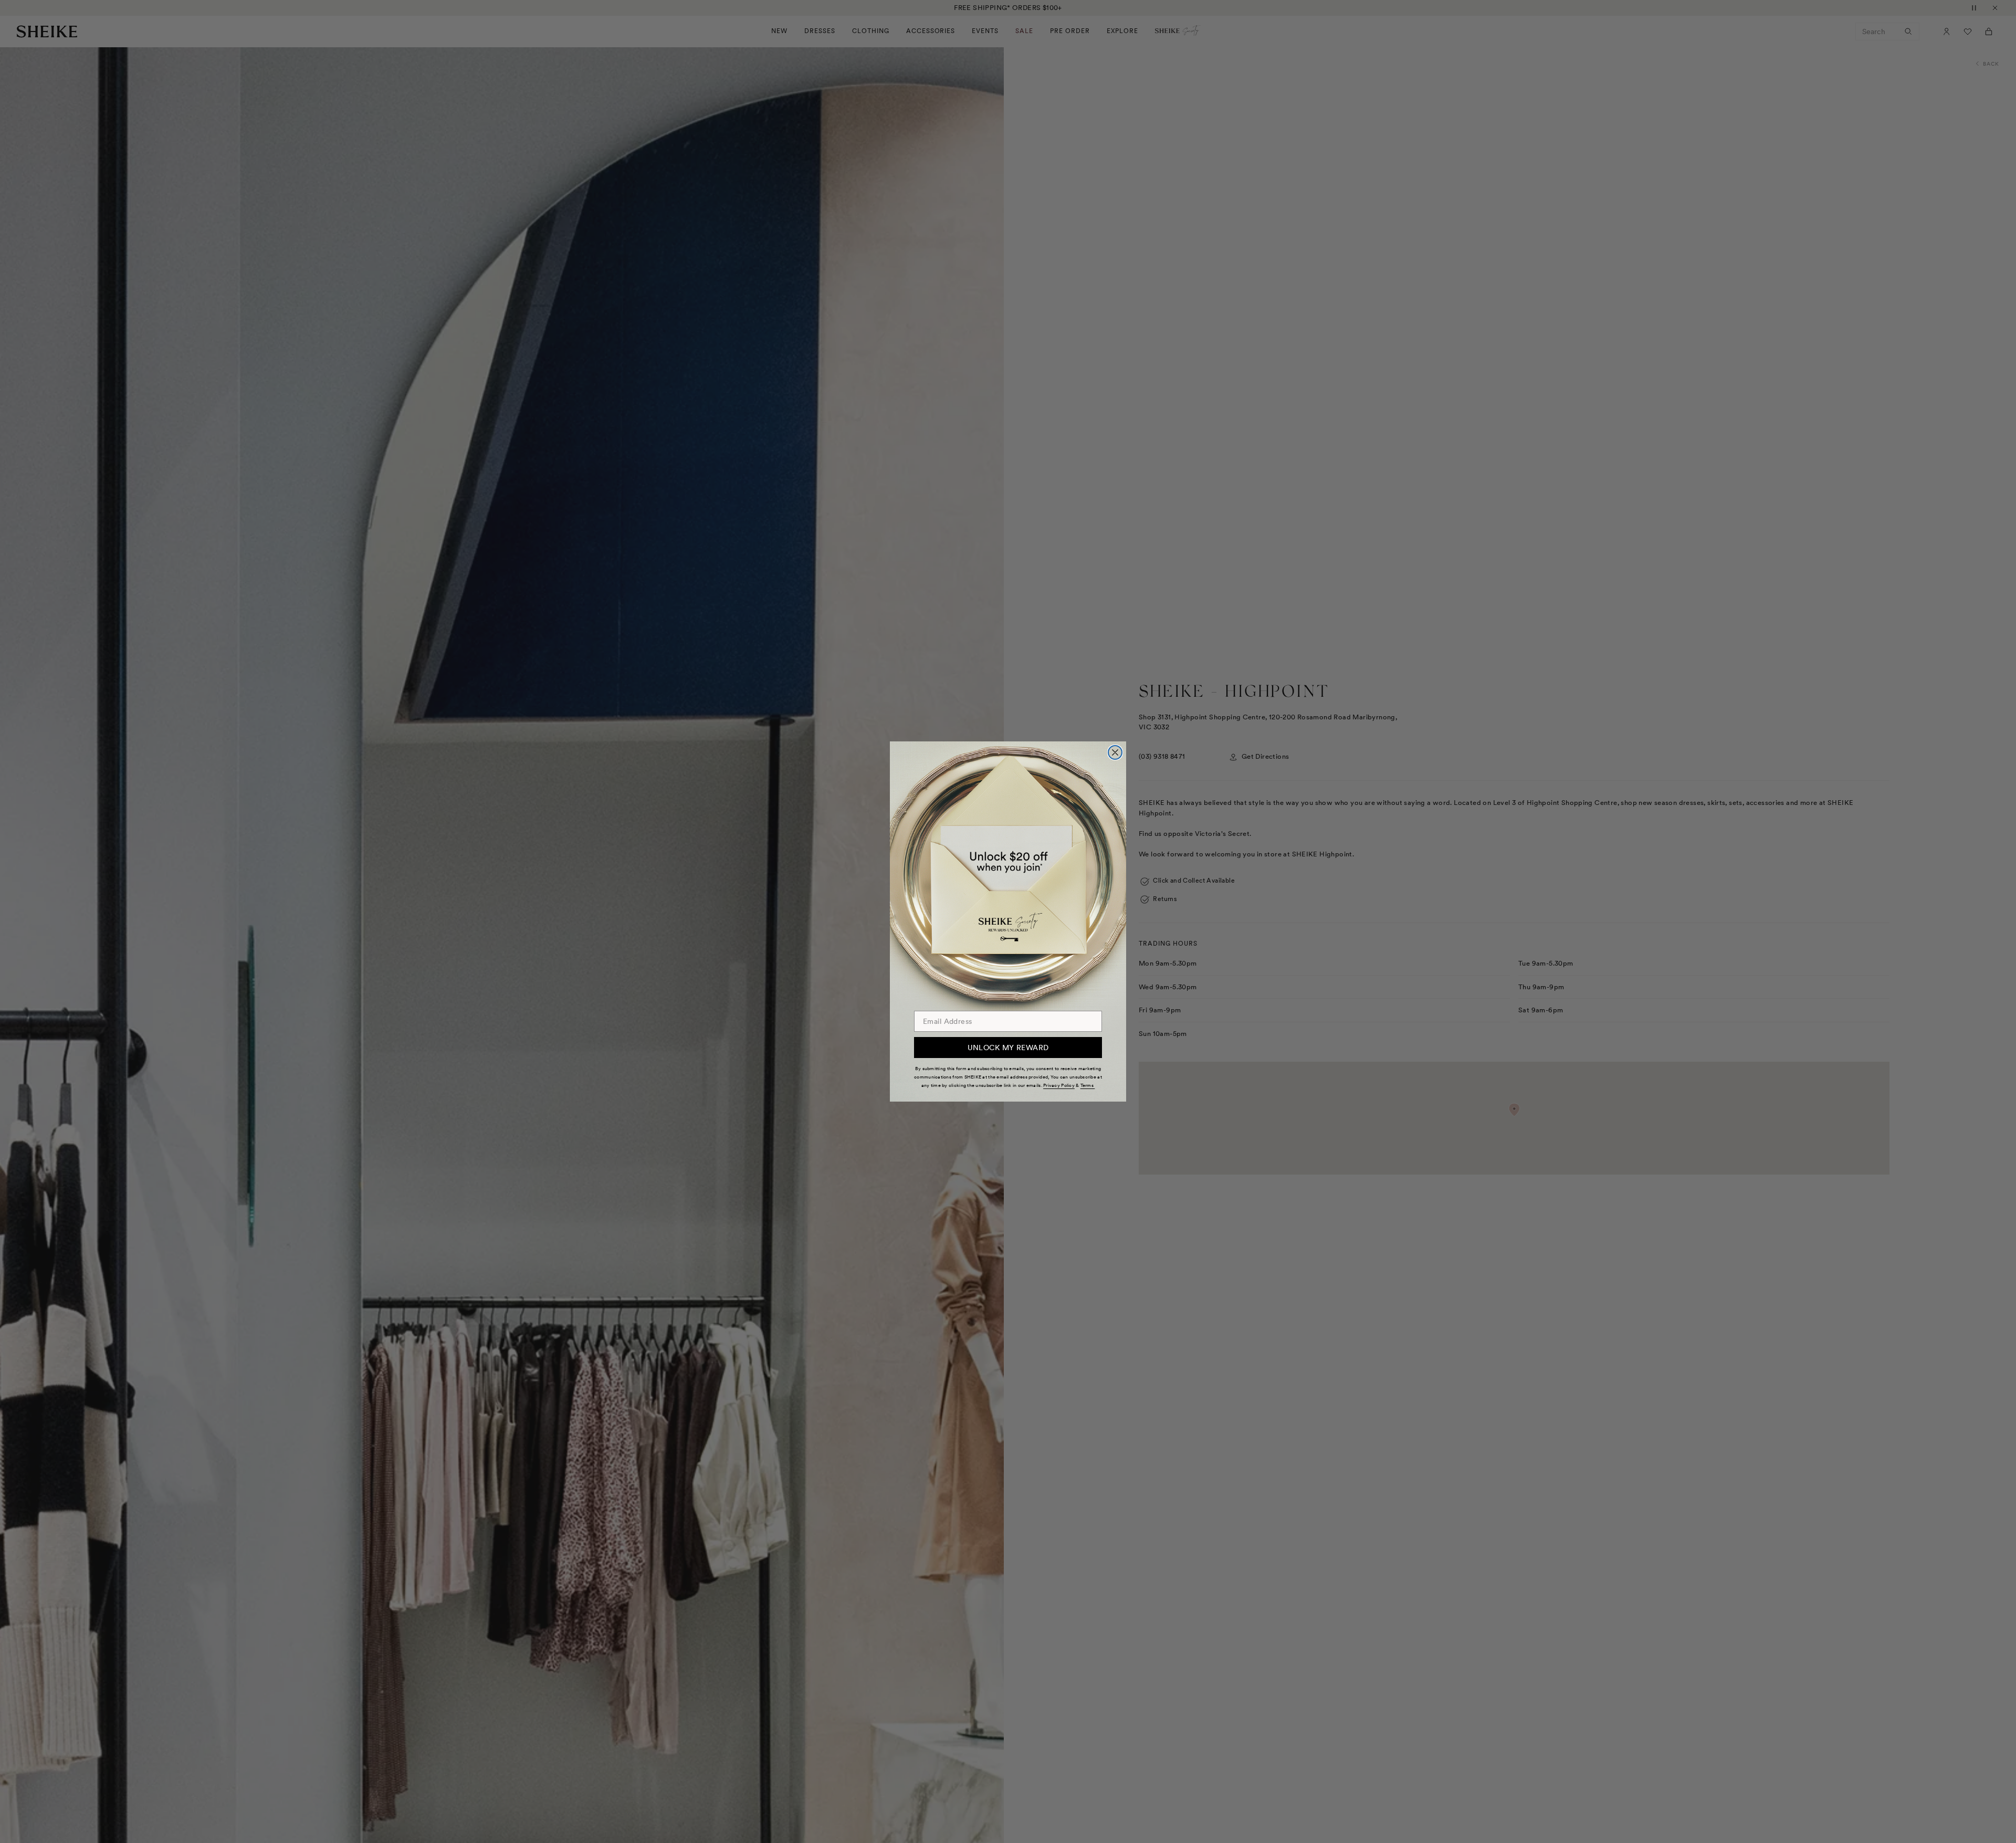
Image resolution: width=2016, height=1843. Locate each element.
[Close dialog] (1115, 752)
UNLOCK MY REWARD (1008, 1048)
